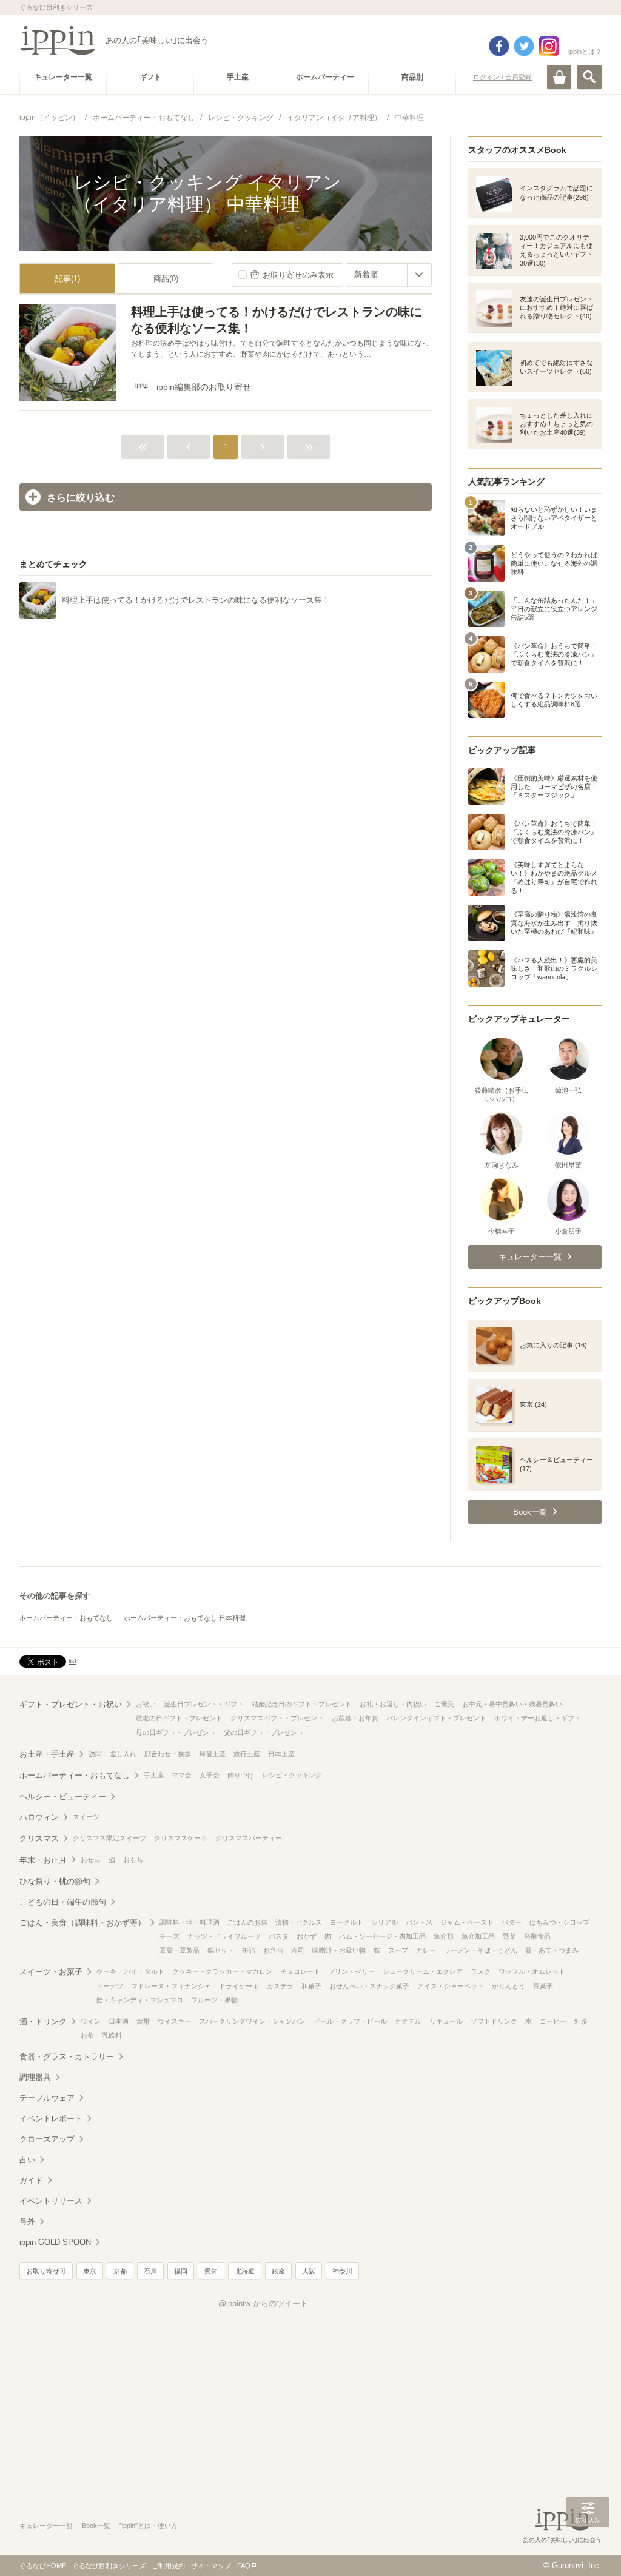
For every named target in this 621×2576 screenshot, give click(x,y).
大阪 (309, 2271)
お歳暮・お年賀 (355, 1718)
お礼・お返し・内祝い (393, 1704)
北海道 (245, 2271)
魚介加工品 (478, 1936)
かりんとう (509, 1986)
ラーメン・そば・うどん (481, 1950)
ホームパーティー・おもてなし (66, 1618)
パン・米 (419, 1922)
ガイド (31, 2180)
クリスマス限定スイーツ (109, 1838)
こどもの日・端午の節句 (63, 1902)
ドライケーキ (239, 1986)
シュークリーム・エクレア (423, 1971)
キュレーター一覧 (46, 2526)
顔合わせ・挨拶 (168, 1754)
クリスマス (39, 1838)
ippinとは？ (585, 52)
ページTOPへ (588, 2549)
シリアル (384, 1922)
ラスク (481, 1971)
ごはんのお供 (247, 1922)
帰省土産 (212, 1754)
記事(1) (68, 279)
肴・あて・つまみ (552, 1950)
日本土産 (281, 1754)
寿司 (298, 1950)
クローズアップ (47, 2139)
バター (512, 1922)
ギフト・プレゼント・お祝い (71, 1704)
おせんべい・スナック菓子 (369, 1986)
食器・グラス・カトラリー (67, 2057)
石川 (150, 2271)
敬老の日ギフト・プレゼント (179, 1718)
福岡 (181, 2271)
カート (559, 77)
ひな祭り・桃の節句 (55, 1881)
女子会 (210, 1775)
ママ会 (182, 1775)
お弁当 (273, 1950)
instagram (549, 46)
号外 (27, 2222)
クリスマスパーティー (249, 1838)
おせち (91, 1860)
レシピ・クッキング (292, 1775)
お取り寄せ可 (46, 2271)
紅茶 (581, 2021)
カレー (426, 1950)
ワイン (91, 2021)
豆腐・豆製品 (180, 1950)
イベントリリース (51, 2201)
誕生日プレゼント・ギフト (204, 1704)
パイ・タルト (144, 1971)
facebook (499, 46)
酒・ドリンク (43, 2021)
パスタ (279, 1936)
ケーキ (106, 1971)
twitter (524, 46)
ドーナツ (110, 1986)
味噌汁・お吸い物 (339, 1950)
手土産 (154, 1775)
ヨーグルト (347, 1922)
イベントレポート (51, 2118)
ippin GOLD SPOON (55, 2242)
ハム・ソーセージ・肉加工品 (382, 1936)
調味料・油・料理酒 (190, 1922)
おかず (307, 1936)
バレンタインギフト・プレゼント (436, 1718)
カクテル (408, 2021)
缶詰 (249, 1950)
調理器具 (35, 2077)
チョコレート (300, 1971)
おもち (133, 1860)
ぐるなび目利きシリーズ (109, 2566)
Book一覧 (96, 2526)
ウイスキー (174, 2021)
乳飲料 (112, 2035)
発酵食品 (537, 1936)
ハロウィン (39, 1817)
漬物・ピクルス (299, 1922)
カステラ (280, 1986)
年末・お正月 (43, 1860)
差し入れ (123, 1754)
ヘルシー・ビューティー (63, 1796)
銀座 (278, 2271)
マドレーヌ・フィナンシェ (171, 1986)
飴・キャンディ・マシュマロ (140, 2000)
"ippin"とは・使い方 (149, 2526)
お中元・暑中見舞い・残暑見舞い (512, 1704)
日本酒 (119, 2021)
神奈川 (342, 2271)
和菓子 (311, 1986)
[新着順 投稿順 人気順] (389, 275)
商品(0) (166, 279)
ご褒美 (444, 1704)
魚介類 (444, 1936)
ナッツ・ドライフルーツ (224, 1936)
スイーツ (86, 1817)
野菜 (509, 1936)
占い (27, 2160)
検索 (589, 77)
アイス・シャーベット (451, 1986)
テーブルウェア (47, 2098)
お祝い (146, 1704)
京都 (120, 2271)
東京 (90, 2271)
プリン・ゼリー (351, 1971)
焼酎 (143, 2021)
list (72, 1661)
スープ (398, 1950)
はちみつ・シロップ (559, 1922)
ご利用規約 (168, 2566)
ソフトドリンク (494, 2021)
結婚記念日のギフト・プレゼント (302, 1704)
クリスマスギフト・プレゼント (277, 1718)
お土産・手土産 (47, 1754)
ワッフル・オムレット (532, 1971)
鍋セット (221, 1950)
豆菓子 (543, 1986)
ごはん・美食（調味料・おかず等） (82, 1923)
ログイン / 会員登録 (502, 77)
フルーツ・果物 (214, 2000)
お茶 (87, 2035)
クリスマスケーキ (181, 1838)
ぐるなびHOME (43, 2566)
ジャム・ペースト (467, 1922)
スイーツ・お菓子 (51, 1972)
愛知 (211, 2271)
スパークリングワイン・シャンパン (252, 2021)
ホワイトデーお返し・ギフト (538, 1718)
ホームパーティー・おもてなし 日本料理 (185, 1618)
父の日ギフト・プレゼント (264, 1732)
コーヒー (553, 2021)
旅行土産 (247, 1754)
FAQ (244, 2566)
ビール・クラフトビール (350, 2021)
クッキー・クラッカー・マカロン (222, 1971)
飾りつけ (241, 1775)
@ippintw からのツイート (263, 2303)
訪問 (95, 1754)
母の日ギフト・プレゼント (176, 1732)
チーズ (170, 1936)
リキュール (446, 2021)
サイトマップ (211, 2566)
